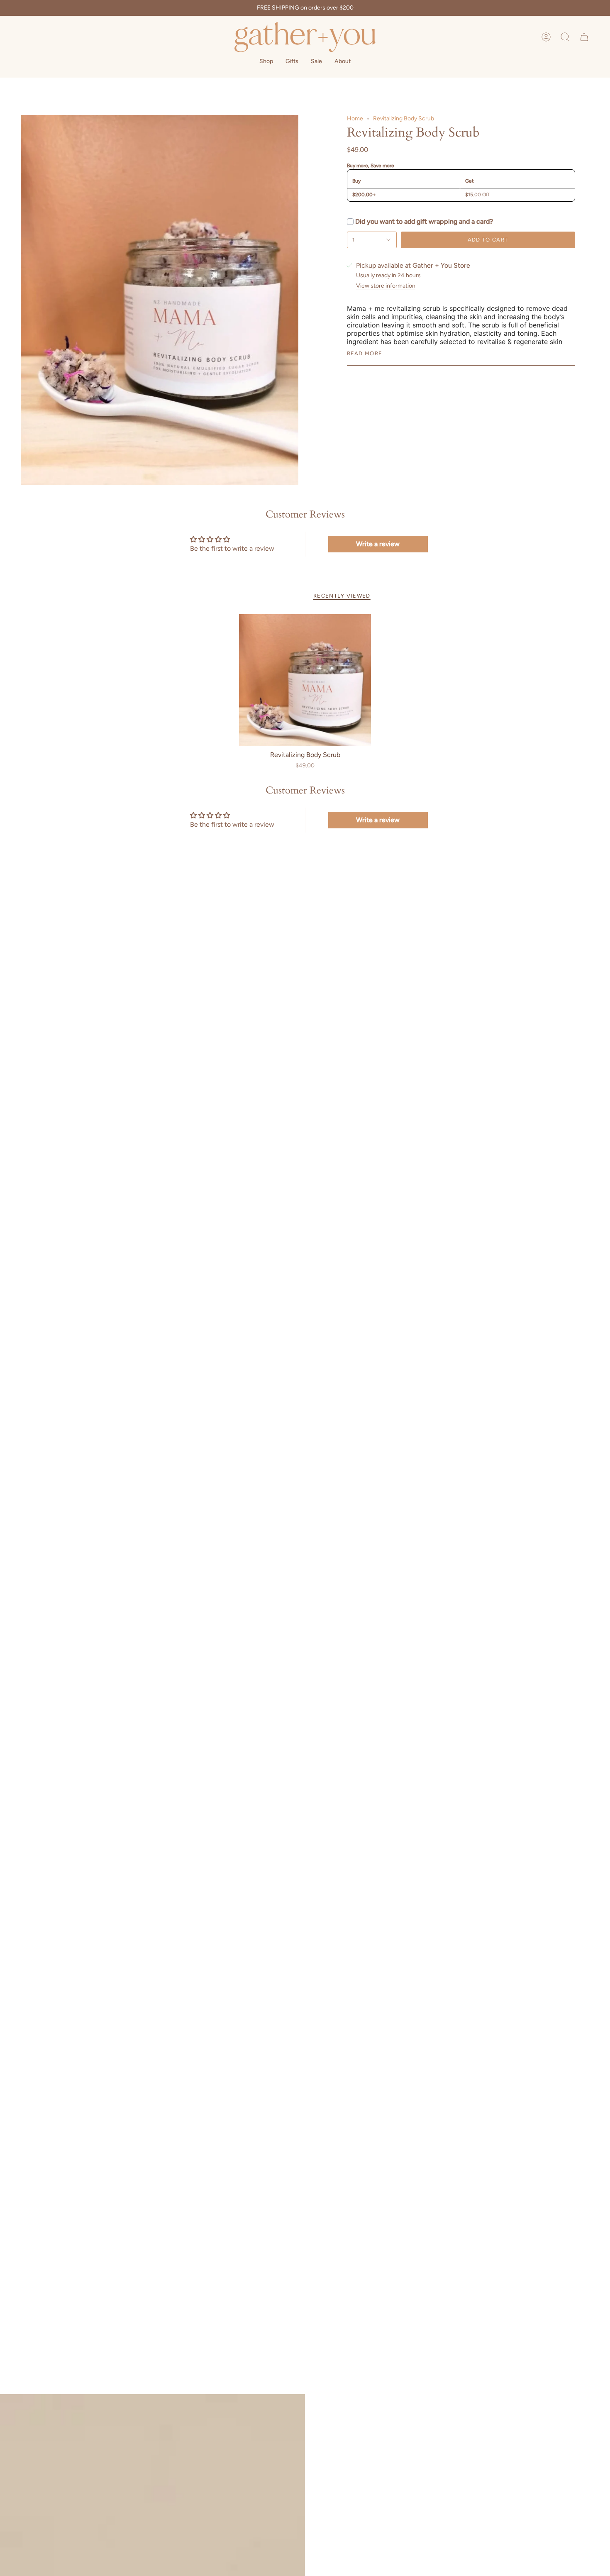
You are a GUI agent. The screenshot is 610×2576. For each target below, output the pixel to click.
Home (355, 118)
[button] (565, 37)
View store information (386, 286)
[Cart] (584, 37)
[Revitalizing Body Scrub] (305, 680)
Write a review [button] (378, 544)
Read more (365, 353)
